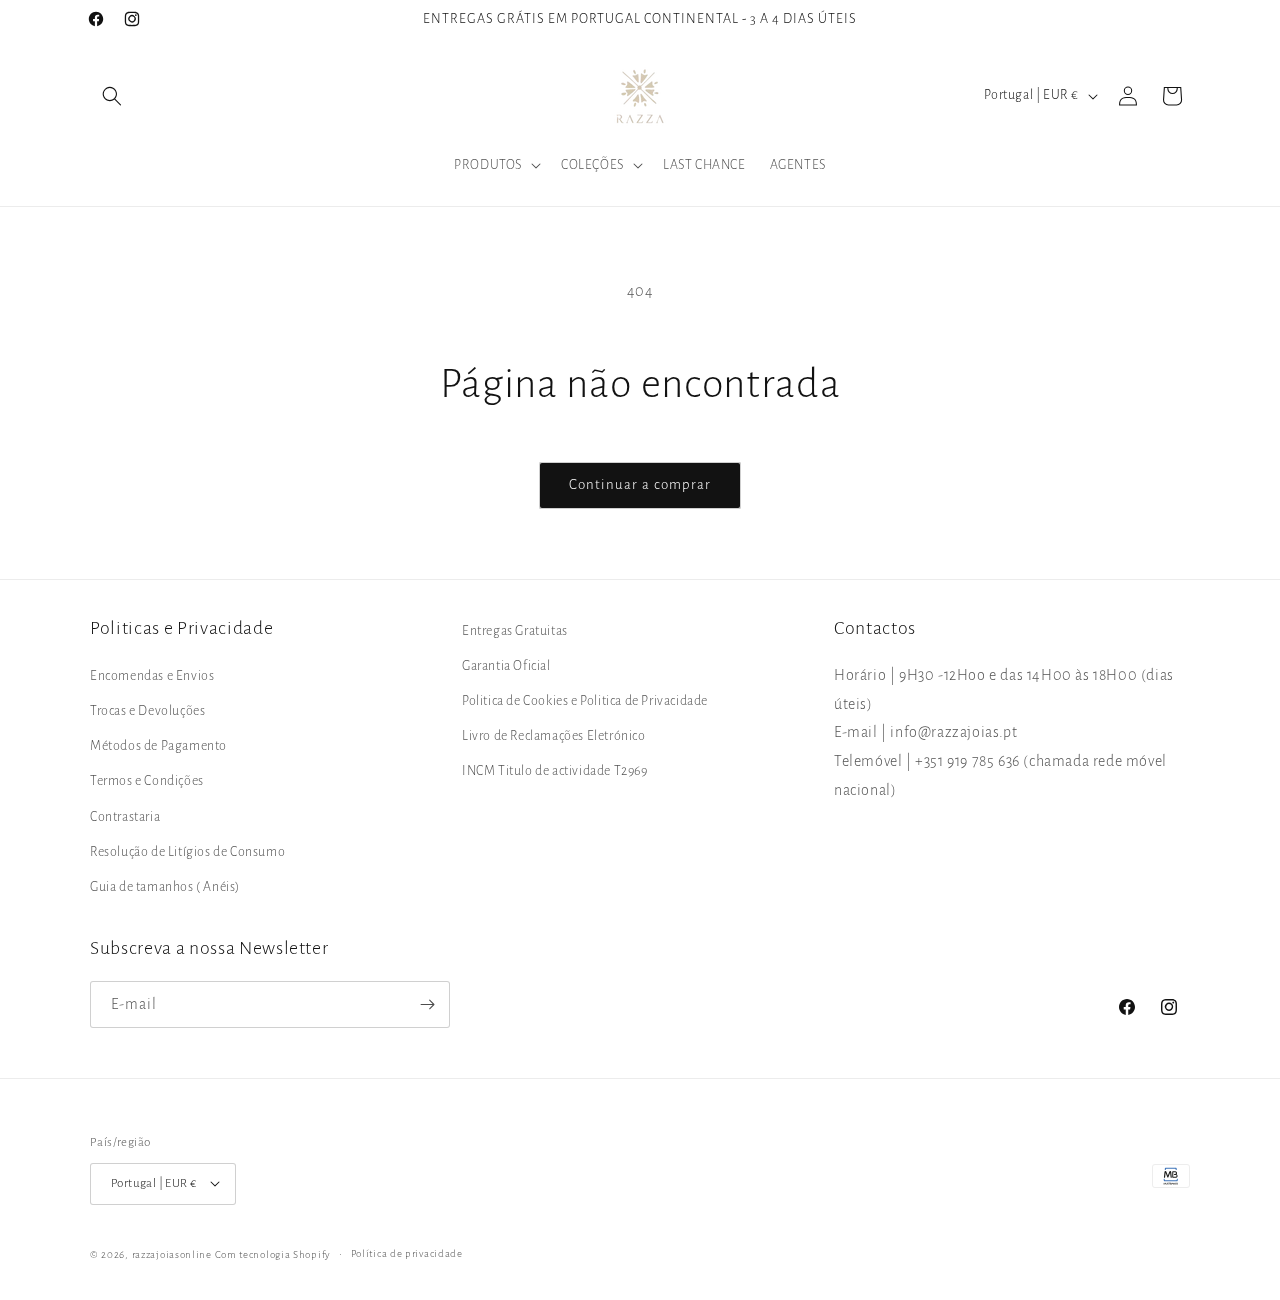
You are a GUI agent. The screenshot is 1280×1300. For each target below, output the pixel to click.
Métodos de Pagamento (158, 747)
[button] (112, 96)
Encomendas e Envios (152, 676)
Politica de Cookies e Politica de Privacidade (585, 702)
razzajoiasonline (172, 1253)
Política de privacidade (407, 1252)
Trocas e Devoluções (147, 712)
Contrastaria (125, 817)
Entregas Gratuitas (515, 631)
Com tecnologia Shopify (273, 1253)
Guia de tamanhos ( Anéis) (165, 887)
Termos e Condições (147, 782)
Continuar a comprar (640, 484)
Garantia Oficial (506, 666)
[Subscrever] (427, 1004)
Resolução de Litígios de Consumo (187, 852)
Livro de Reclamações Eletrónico (554, 737)
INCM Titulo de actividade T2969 (555, 772)
